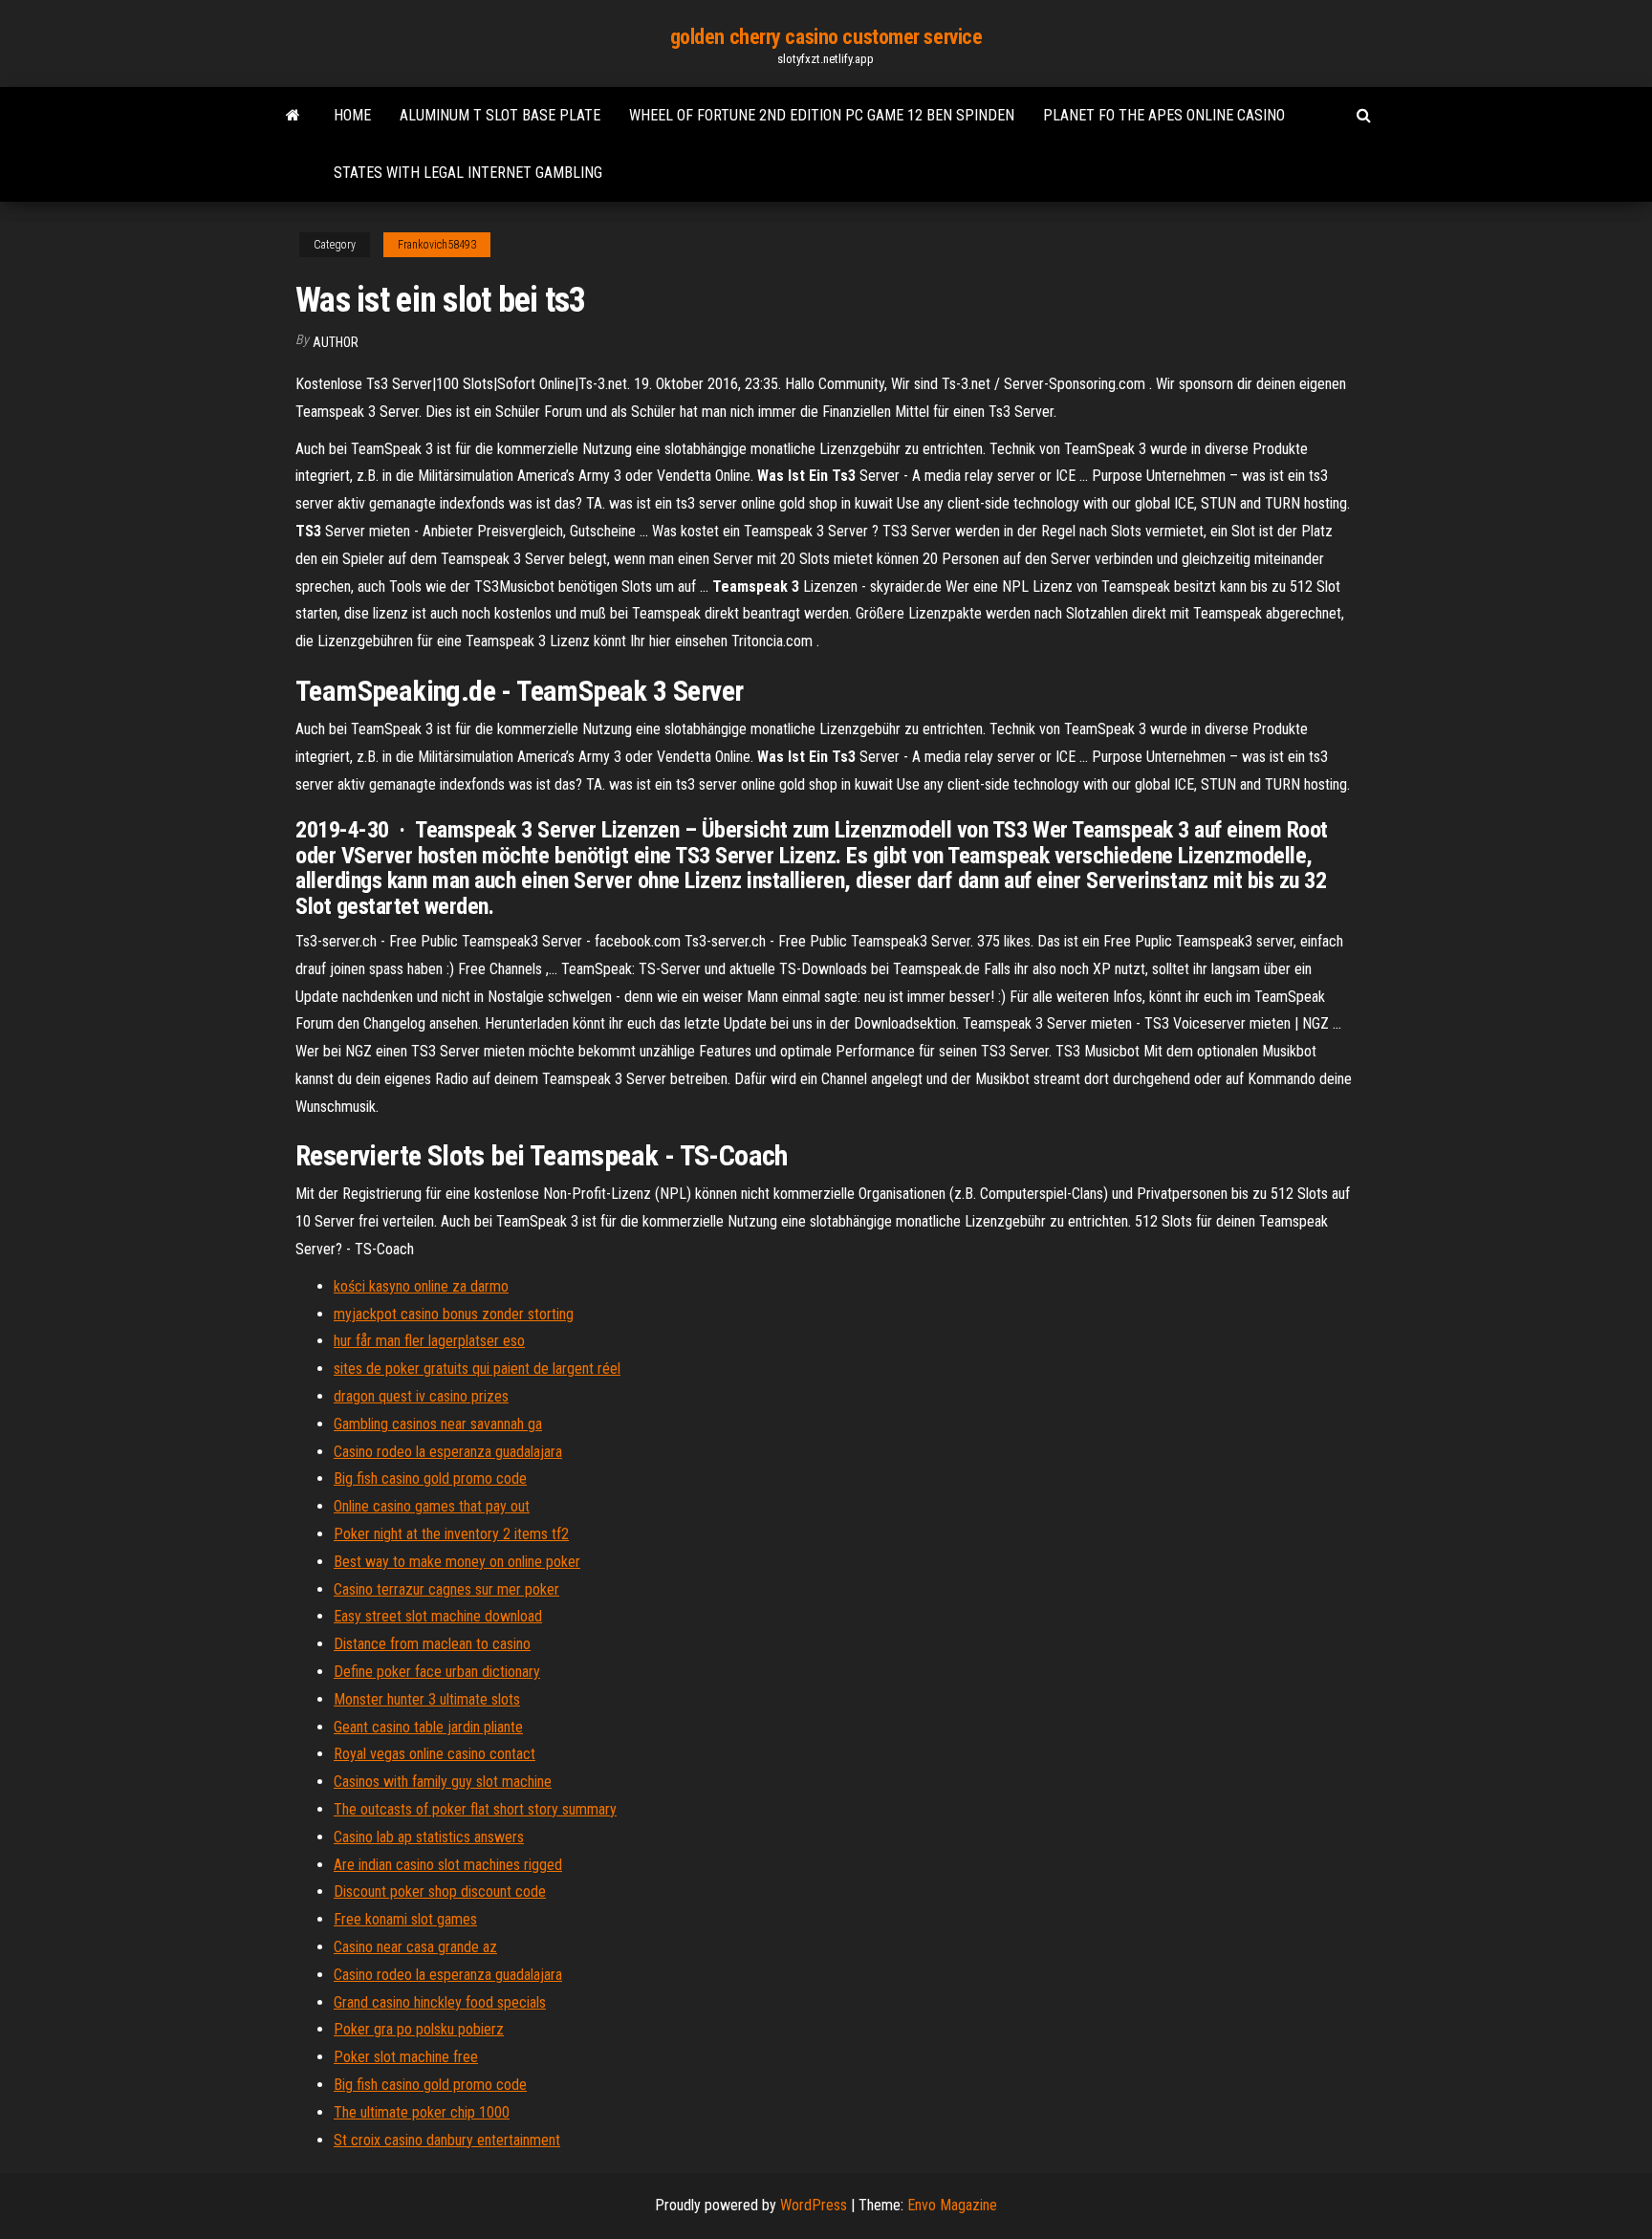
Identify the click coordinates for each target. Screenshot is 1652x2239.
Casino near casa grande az (415, 1947)
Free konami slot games (405, 1919)
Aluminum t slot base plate (500, 115)
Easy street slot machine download (438, 1616)
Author (336, 342)
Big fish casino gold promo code (430, 1478)
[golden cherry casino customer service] (293, 116)
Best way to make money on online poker (457, 1562)
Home (352, 115)
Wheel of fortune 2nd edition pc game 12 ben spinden (822, 115)
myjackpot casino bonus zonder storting (454, 1314)
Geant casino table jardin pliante (428, 1727)
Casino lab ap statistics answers (429, 1837)
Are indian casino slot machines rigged (448, 1865)
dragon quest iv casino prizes (421, 1396)
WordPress (814, 2205)
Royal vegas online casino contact (435, 1754)
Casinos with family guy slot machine (443, 1782)
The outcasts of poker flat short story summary (475, 1809)
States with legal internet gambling (468, 173)
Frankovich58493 (437, 245)
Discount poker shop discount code (440, 1891)
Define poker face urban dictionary (437, 1672)
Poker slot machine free (406, 2057)
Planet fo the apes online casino (1164, 115)
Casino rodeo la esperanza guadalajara (448, 1452)
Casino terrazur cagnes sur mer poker (446, 1589)
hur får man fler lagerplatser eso (429, 1341)
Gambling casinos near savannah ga (438, 1424)
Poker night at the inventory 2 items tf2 (451, 1534)
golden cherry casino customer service (826, 37)
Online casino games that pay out (432, 1506)
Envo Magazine (952, 2205)
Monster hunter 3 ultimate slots (427, 1699)
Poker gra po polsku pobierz (419, 2029)
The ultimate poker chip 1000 (422, 2112)
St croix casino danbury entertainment (447, 2140)
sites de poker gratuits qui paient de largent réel (477, 1369)
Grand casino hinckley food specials (440, 2002)
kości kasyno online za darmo (421, 1286)
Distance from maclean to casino (432, 1644)
